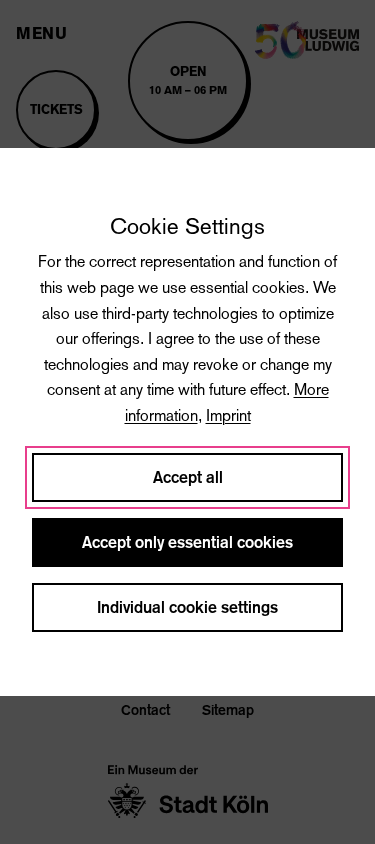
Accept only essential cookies (187, 542)
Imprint (228, 415)
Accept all (188, 477)
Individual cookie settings (187, 607)
